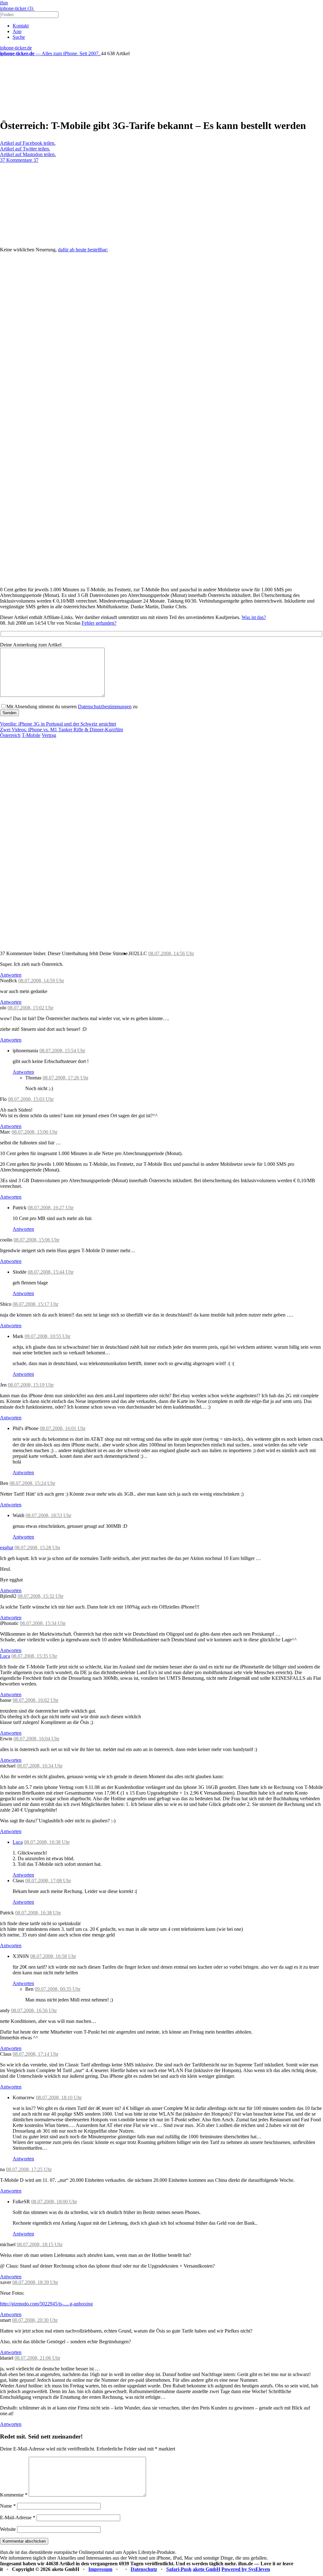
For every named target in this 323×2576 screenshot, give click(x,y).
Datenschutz (144, 2569)
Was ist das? (254, 617)
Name (8, 2506)
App (17, 31)
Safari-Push (179, 2569)
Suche (19, 37)
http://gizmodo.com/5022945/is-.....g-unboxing (46, 2304)
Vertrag (49, 735)
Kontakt (21, 26)
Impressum (100, 2569)
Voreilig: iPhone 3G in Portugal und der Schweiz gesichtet (58, 724)
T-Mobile (31, 735)
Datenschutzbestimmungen (105, 707)
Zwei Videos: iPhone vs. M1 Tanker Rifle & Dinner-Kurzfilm (62, 730)
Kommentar (14, 2495)
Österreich (10, 735)
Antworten (11, 975)
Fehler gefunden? (99, 623)
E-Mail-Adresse (18, 2518)
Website (8, 2529)
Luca (5, 1656)
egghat (7, 1548)
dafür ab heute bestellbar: (83, 250)
